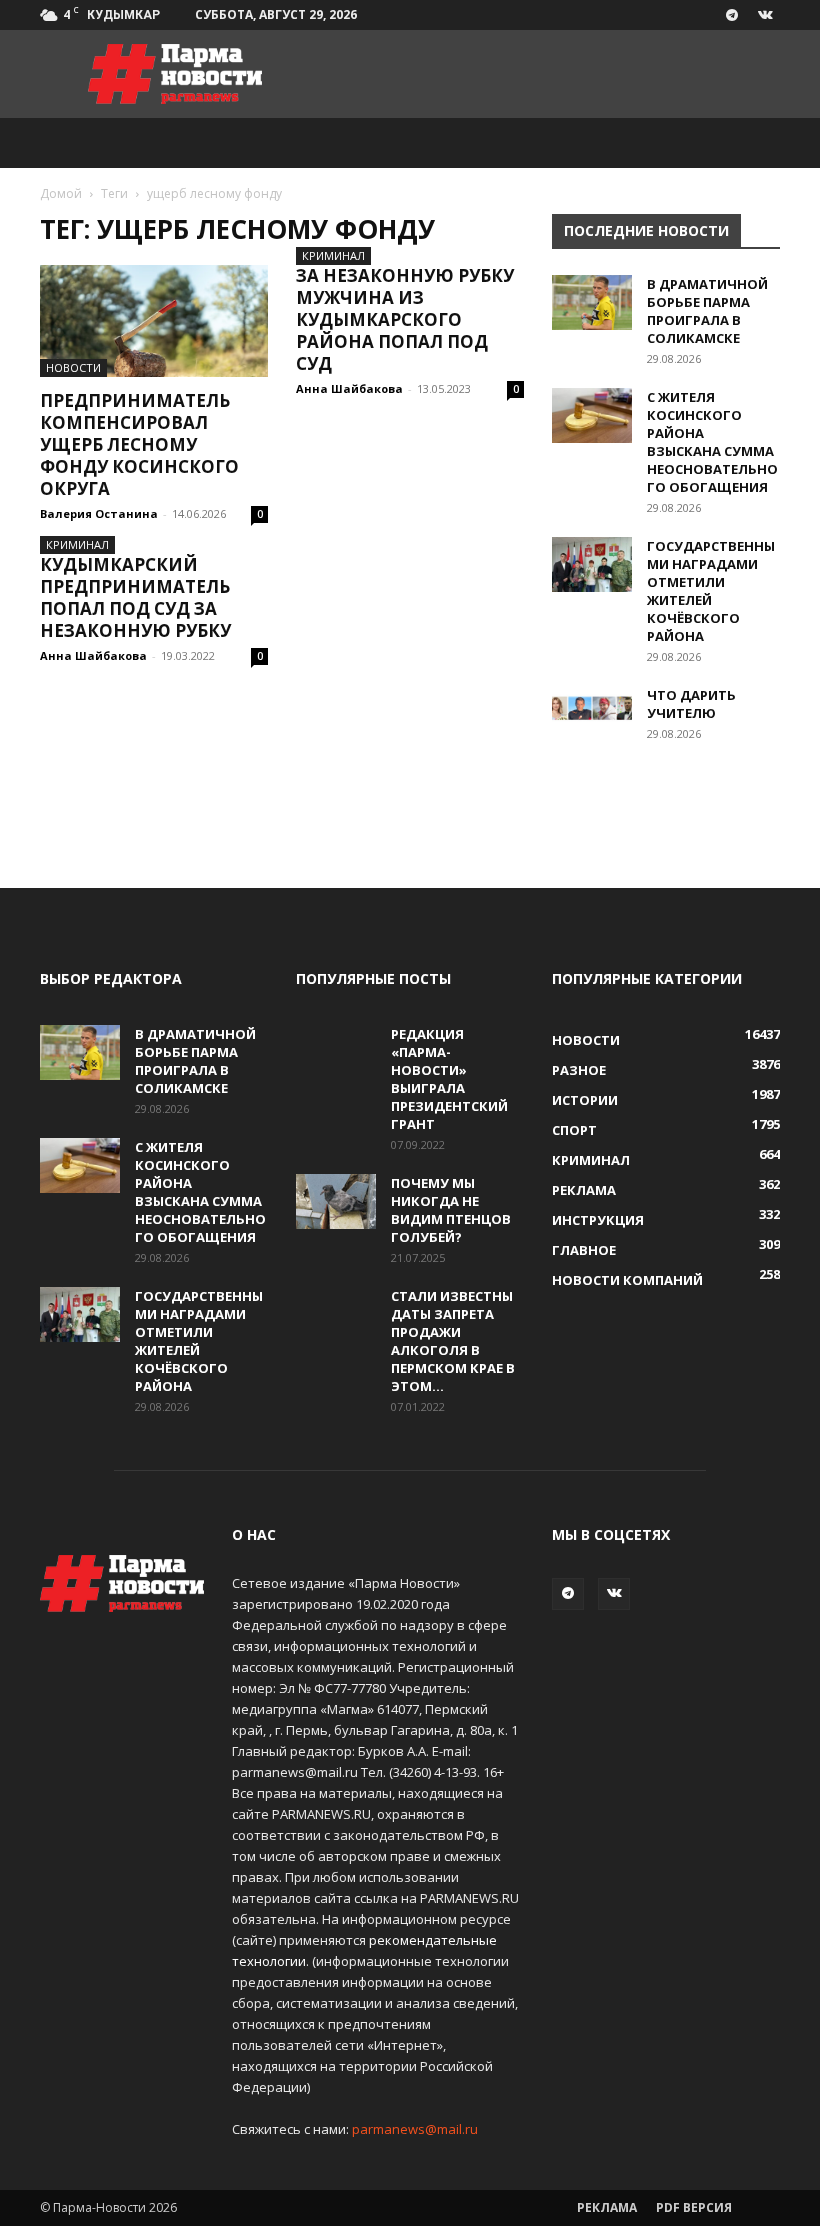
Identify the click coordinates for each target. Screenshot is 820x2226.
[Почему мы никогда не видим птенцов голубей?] (336, 1201)
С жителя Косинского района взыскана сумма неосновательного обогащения (712, 442)
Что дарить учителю (691, 704)
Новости (73, 367)
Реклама (607, 2207)
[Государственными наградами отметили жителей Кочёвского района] (592, 564)
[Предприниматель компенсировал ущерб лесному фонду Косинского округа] (154, 321)
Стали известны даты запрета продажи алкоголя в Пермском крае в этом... (453, 1341)
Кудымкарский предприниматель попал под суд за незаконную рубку (135, 597)
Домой (61, 193)
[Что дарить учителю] (592, 713)
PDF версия (694, 2207)
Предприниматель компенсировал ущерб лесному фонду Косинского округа (139, 444)
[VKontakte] (765, 15)
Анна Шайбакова (349, 388)
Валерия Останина (99, 513)
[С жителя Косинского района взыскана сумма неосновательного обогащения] (592, 415)
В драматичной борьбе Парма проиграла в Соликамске (707, 311)
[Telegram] (732, 15)
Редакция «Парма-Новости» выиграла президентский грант (449, 1079)
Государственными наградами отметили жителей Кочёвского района (711, 591)
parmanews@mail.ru (415, 2129)
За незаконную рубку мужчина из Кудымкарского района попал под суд (405, 319)
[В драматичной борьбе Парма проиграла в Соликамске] (592, 302)
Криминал (333, 255)
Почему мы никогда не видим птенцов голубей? (451, 1210)
